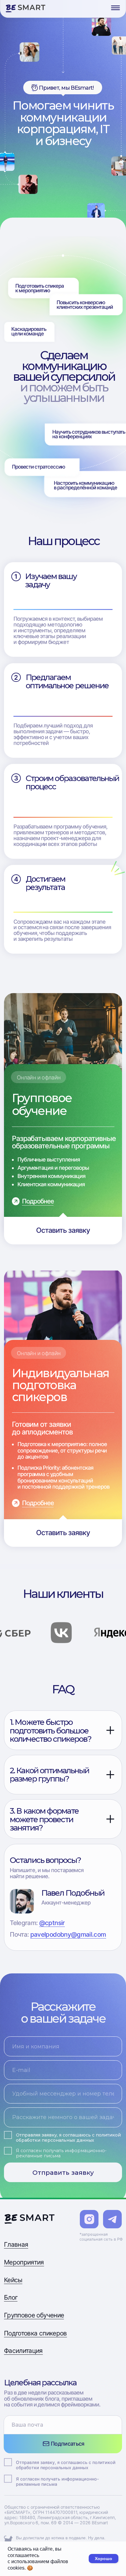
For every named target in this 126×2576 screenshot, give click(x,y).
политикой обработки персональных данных (68, 2138)
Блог (11, 2297)
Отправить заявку (63, 2172)
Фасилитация (23, 2351)
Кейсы (13, 2280)
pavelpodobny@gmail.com (68, 1934)
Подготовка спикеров (35, 2333)
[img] (26, 8)
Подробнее (38, 1201)
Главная (16, 2244)
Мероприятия (24, 2262)
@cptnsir (52, 1923)
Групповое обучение (34, 2315)
